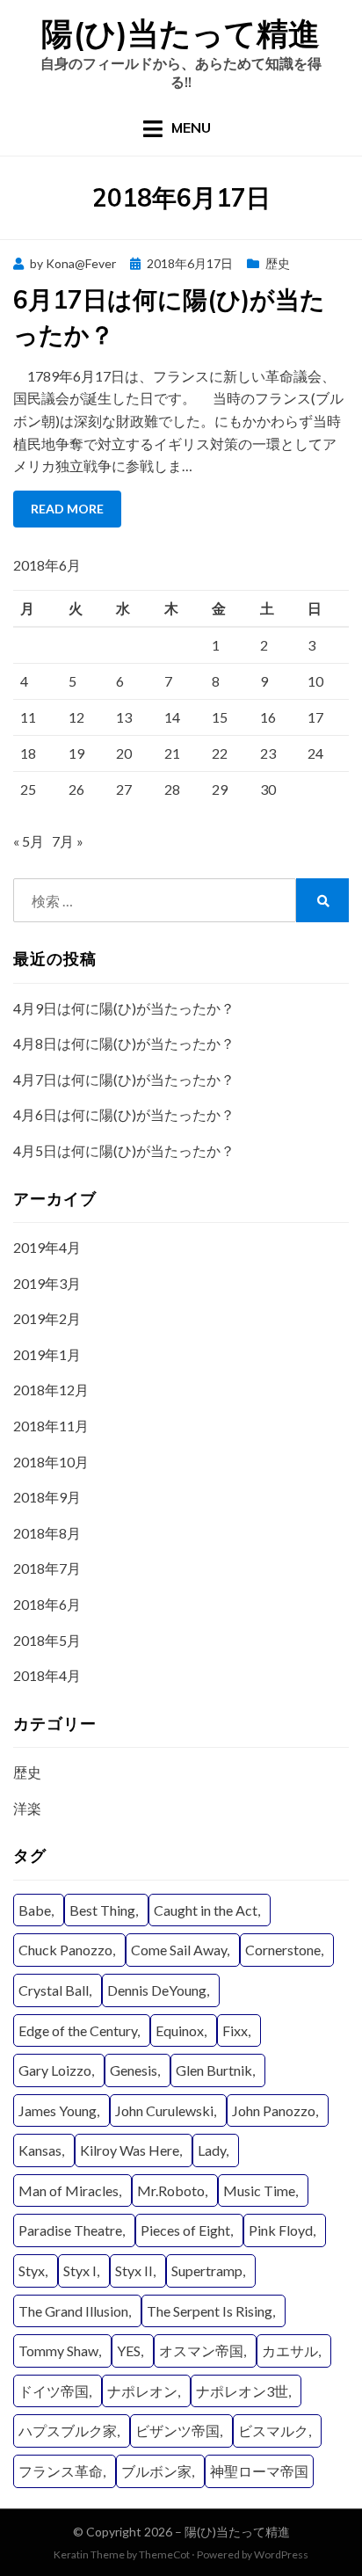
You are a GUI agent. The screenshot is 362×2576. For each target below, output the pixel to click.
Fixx (235, 2030)
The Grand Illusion (73, 2311)
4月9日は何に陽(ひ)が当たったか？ (124, 1008)
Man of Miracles (69, 2190)
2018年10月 (51, 1462)
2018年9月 (47, 1497)
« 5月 (29, 841)
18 (28, 753)
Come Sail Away (179, 1950)
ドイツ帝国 (54, 2391)
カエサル (290, 2350)
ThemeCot (164, 2554)
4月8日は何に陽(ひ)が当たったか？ (124, 1043)
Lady (212, 2150)
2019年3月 (47, 1283)
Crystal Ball (54, 1990)
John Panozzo (274, 2110)
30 (268, 789)
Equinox (180, 2030)
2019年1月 (47, 1354)
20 (124, 753)
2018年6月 (47, 1604)
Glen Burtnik (214, 2070)
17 (315, 717)
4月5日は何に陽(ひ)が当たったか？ (124, 1150)
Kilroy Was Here (130, 2150)
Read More (67, 509)
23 (268, 753)
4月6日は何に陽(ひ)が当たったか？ (124, 1114)
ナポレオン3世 (242, 2391)
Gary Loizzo (55, 2070)
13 (124, 717)
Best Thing (102, 1910)
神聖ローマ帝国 (259, 2471)
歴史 (278, 263)
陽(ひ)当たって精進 (181, 33)
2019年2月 (47, 1318)
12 (76, 717)
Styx (32, 2270)
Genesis (134, 2070)
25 (28, 789)
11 (28, 717)
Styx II (134, 2270)
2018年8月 (47, 1533)
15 (220, 717)
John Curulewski (164, 2110)
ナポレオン (142, 2391)
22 (220, 753)
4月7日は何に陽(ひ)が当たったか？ (124, 1079)
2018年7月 (47, 1568)
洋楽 (27, 1808)
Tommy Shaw (58, 2350)
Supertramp (207, 2270)
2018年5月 (47, 1640)
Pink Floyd (281, 2230)
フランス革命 (61, 2471)
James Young (58, 2110)
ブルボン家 (156, 2471)
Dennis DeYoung (157, 1990)
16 (268, 717)
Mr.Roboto (171, 2190)
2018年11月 (51, 1426)
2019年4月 (47, 1247)
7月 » (68, 841)
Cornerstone (283, 1950)
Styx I (80, 2270)
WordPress (281, 2554)
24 (315, 753)
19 (76, 753)
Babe (35, 1910)
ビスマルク (273, 2430)
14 (172, 717)
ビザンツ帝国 (177, 2430)
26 (76, 789)
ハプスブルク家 (68, 2430)
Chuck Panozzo (65, 1950)
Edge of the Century (78, 2030)
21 (172, 753)
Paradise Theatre (70, 2230)
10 (315, 681)
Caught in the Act (206, 1910)
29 (220, 789)
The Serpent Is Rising (210, 2311)
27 (124, 789)
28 (172, 789)
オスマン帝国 (201, 2350)
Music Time (259, 2190)
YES (129, 2350)
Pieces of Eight (185, 2230)
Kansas (40, 2150)
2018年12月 (51, 1390)
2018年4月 (47, 1675)
